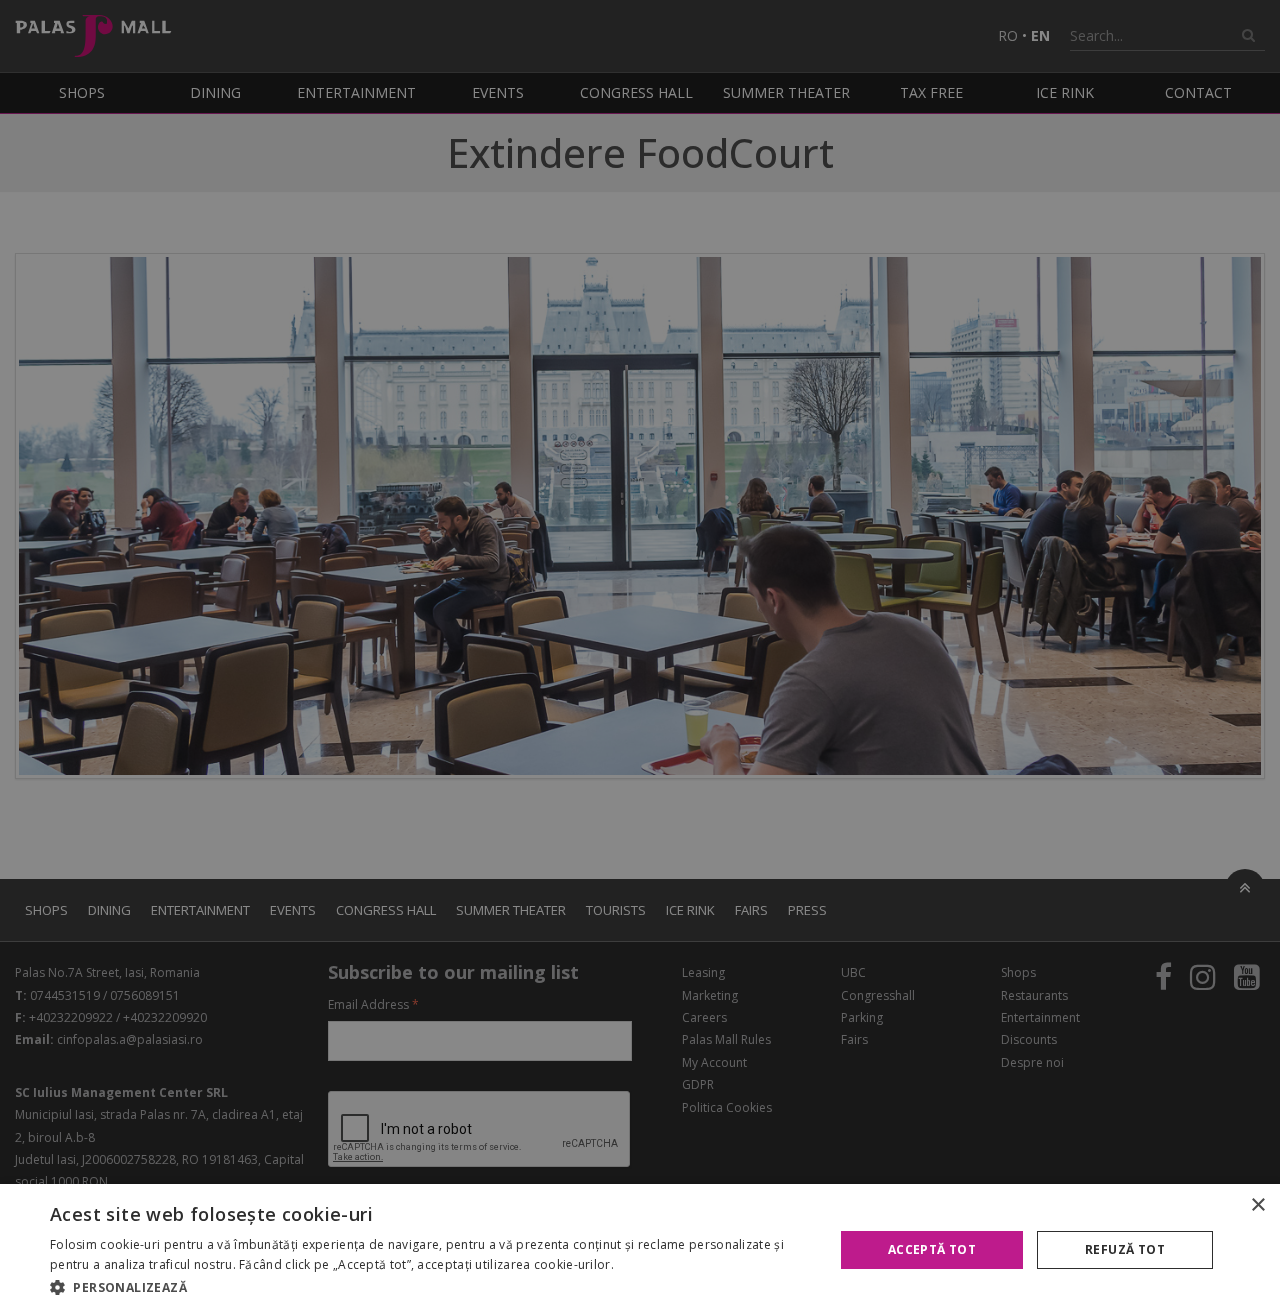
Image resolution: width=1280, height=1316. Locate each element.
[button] (430, 1288)
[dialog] (640, 1250)
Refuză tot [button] (1125, 1249)
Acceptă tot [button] (932, 1249)
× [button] (1257, 1205)
